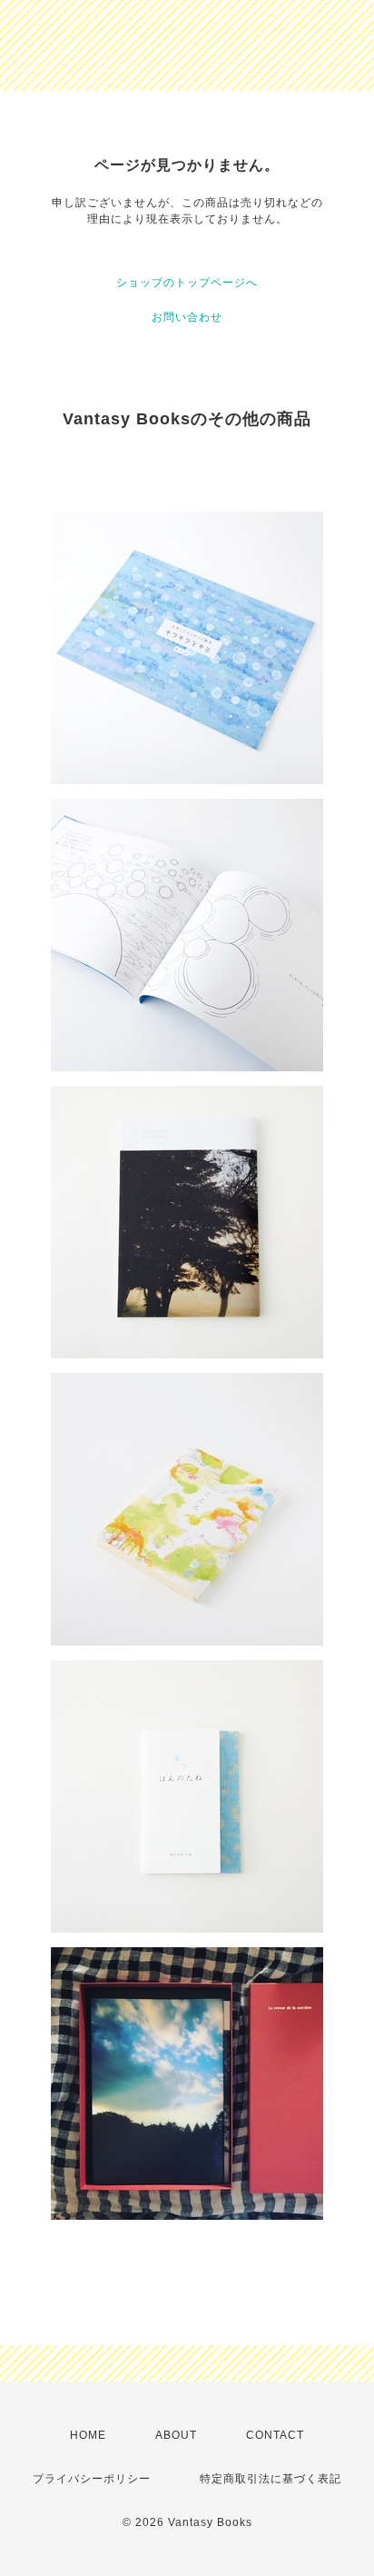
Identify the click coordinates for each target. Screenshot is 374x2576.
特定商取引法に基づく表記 (271, 2479)
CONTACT (275, 2435)
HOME (88, 2435)
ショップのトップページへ (187, 283)
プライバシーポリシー (92, 2479)
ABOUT (176, 2435)
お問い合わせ (187, 317)
